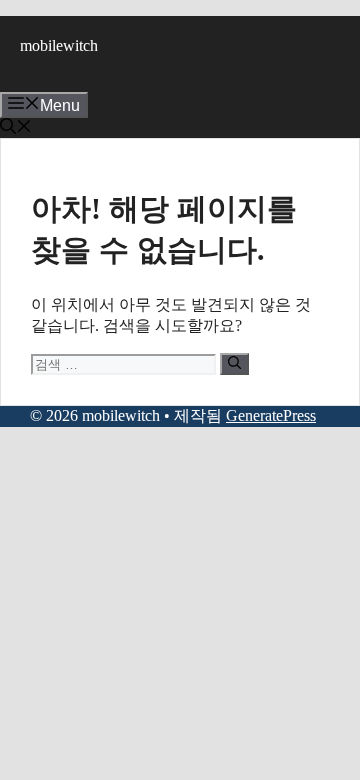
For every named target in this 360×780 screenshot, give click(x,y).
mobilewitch (59, 45)
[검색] (234, 364)
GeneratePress (271, 415)
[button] (16, 128)
